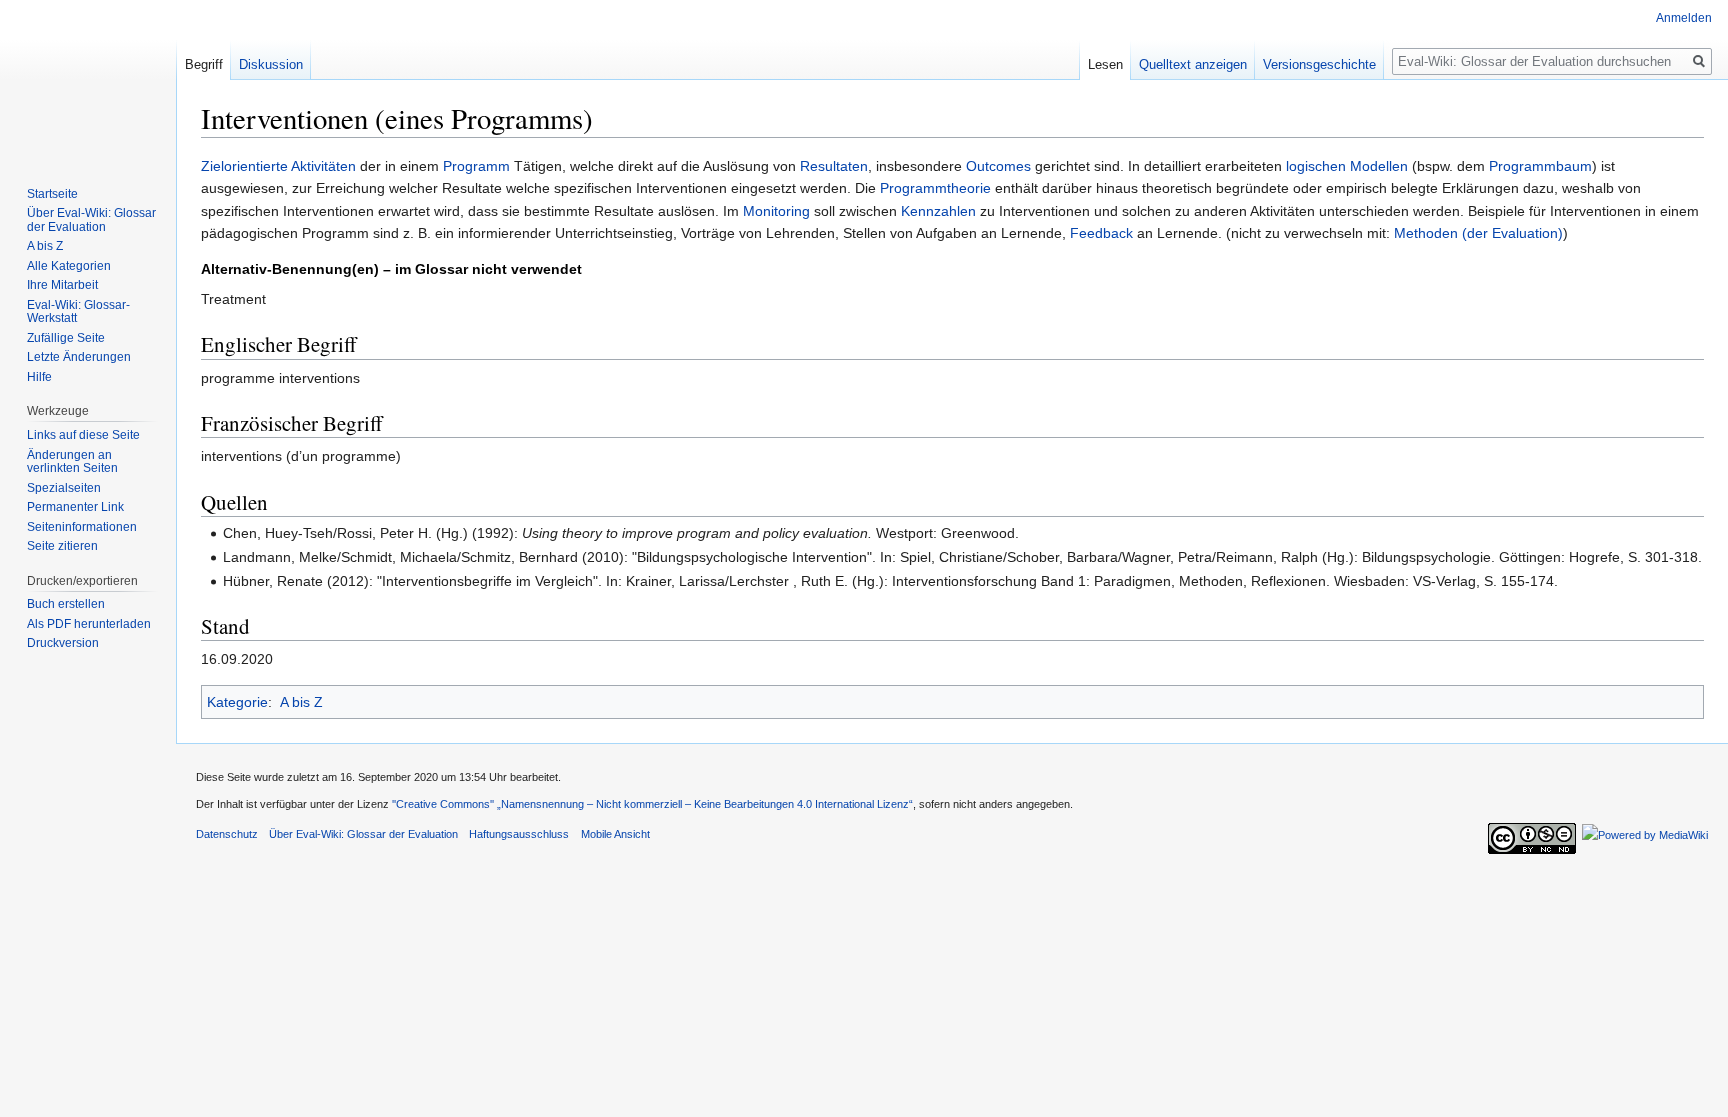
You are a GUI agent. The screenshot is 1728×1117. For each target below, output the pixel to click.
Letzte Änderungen (79, 357)
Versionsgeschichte (1319, 64)
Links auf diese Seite (83, 435)
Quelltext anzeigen (1193, 64)
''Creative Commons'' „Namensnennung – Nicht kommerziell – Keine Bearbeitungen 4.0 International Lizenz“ (652, 804)
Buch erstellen (66, 604)
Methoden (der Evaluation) (1478, 233)
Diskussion (271, 64)
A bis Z (301, 702)
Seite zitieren (62, 546)
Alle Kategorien (69, 266)
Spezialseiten (64, 488)
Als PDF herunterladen (89, 624)
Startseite (52, 194)
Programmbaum (1540, 166)
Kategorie (237, 702)
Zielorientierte (244, 166)
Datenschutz (227, 834)
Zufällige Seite (66, 338)
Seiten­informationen (82, 527)
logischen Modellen (1347, 166)
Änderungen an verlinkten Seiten (72, 462)
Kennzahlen (938, 211)
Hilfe (39, 377)
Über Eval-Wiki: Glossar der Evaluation (91, 220)
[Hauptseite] (88, 80)
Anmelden (1684, 18)
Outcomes (998, 166)
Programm (476, 166)
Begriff (204, 64)
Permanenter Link (75, 507)
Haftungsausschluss (519, 834)
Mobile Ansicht (615, 834)
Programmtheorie (935, 188)
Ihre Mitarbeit (62, 285)
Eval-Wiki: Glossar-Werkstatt (78, 312)
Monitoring (776, 211)
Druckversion (63, 643)
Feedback (1101, 233)
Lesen (1105, 64)
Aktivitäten (323, 166)
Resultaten (834, 166)
